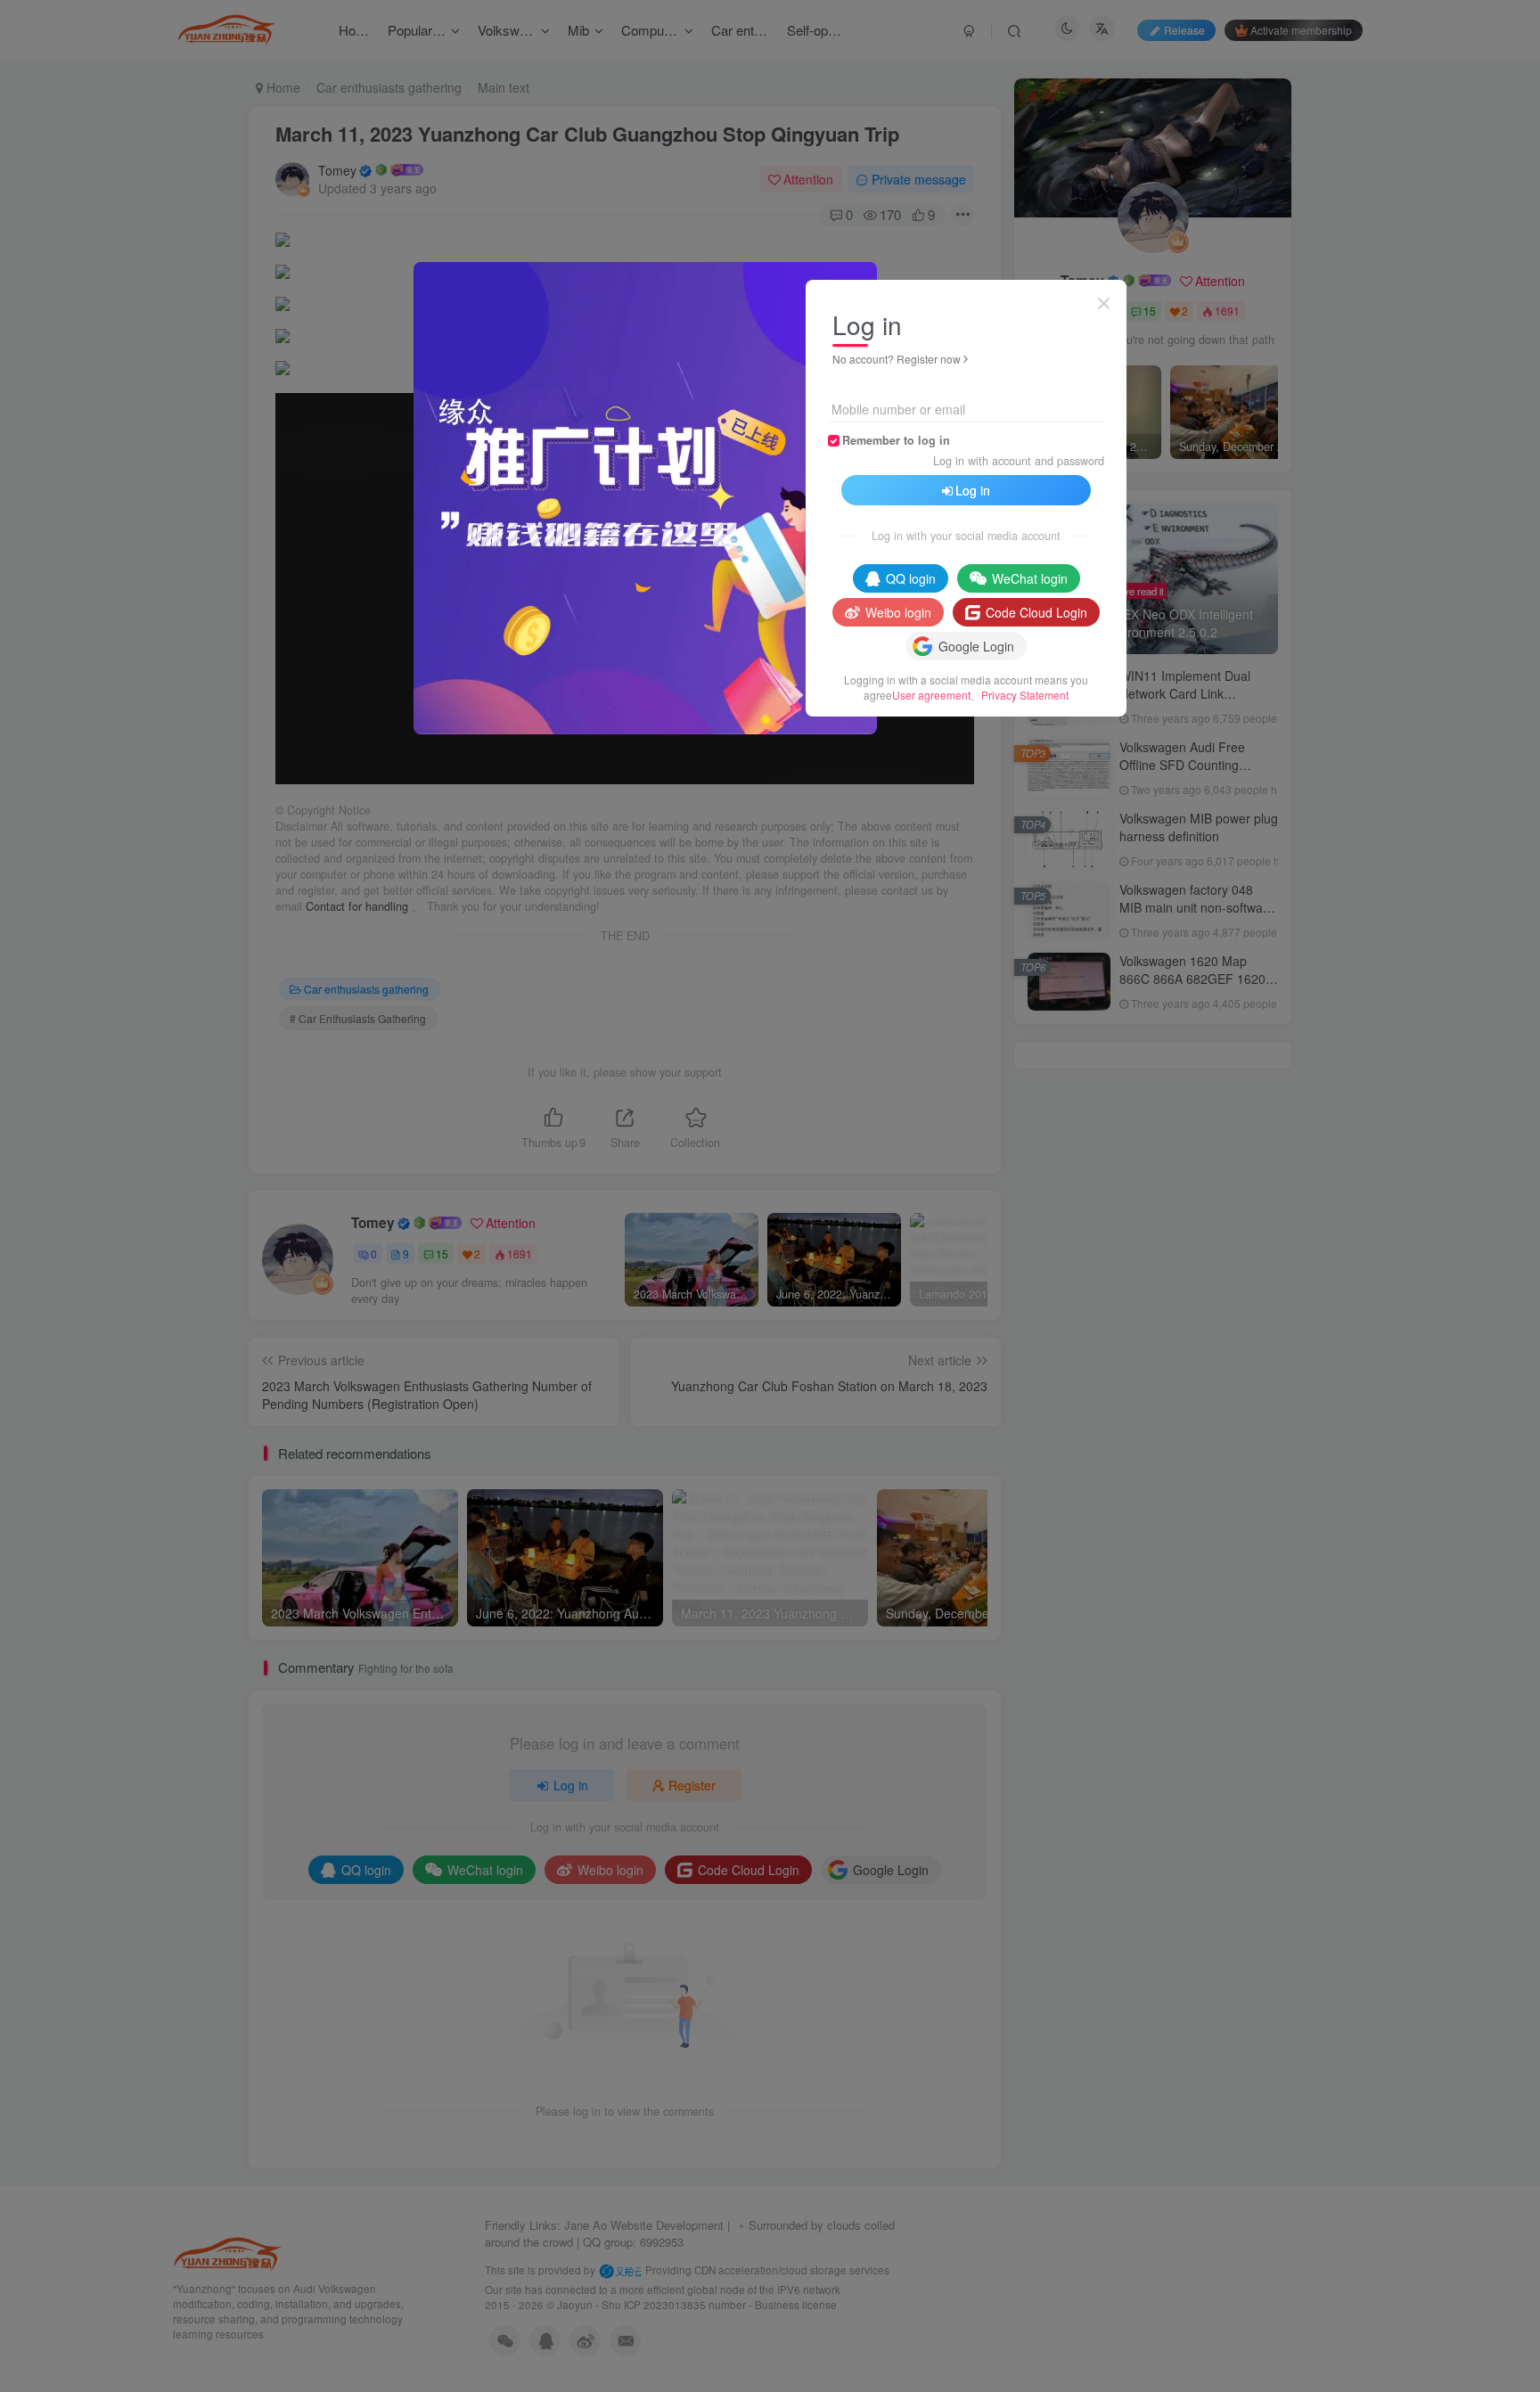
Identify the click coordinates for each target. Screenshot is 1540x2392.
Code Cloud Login (1036, 612)
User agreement (931, 695)
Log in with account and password (1019, 461)
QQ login (911, 578)
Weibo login (898, 612)
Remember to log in (896, 440)
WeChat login (1030, 578)
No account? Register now (897, 359)
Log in (973, 490)
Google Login (976, 646)
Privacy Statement (1025, 695)
